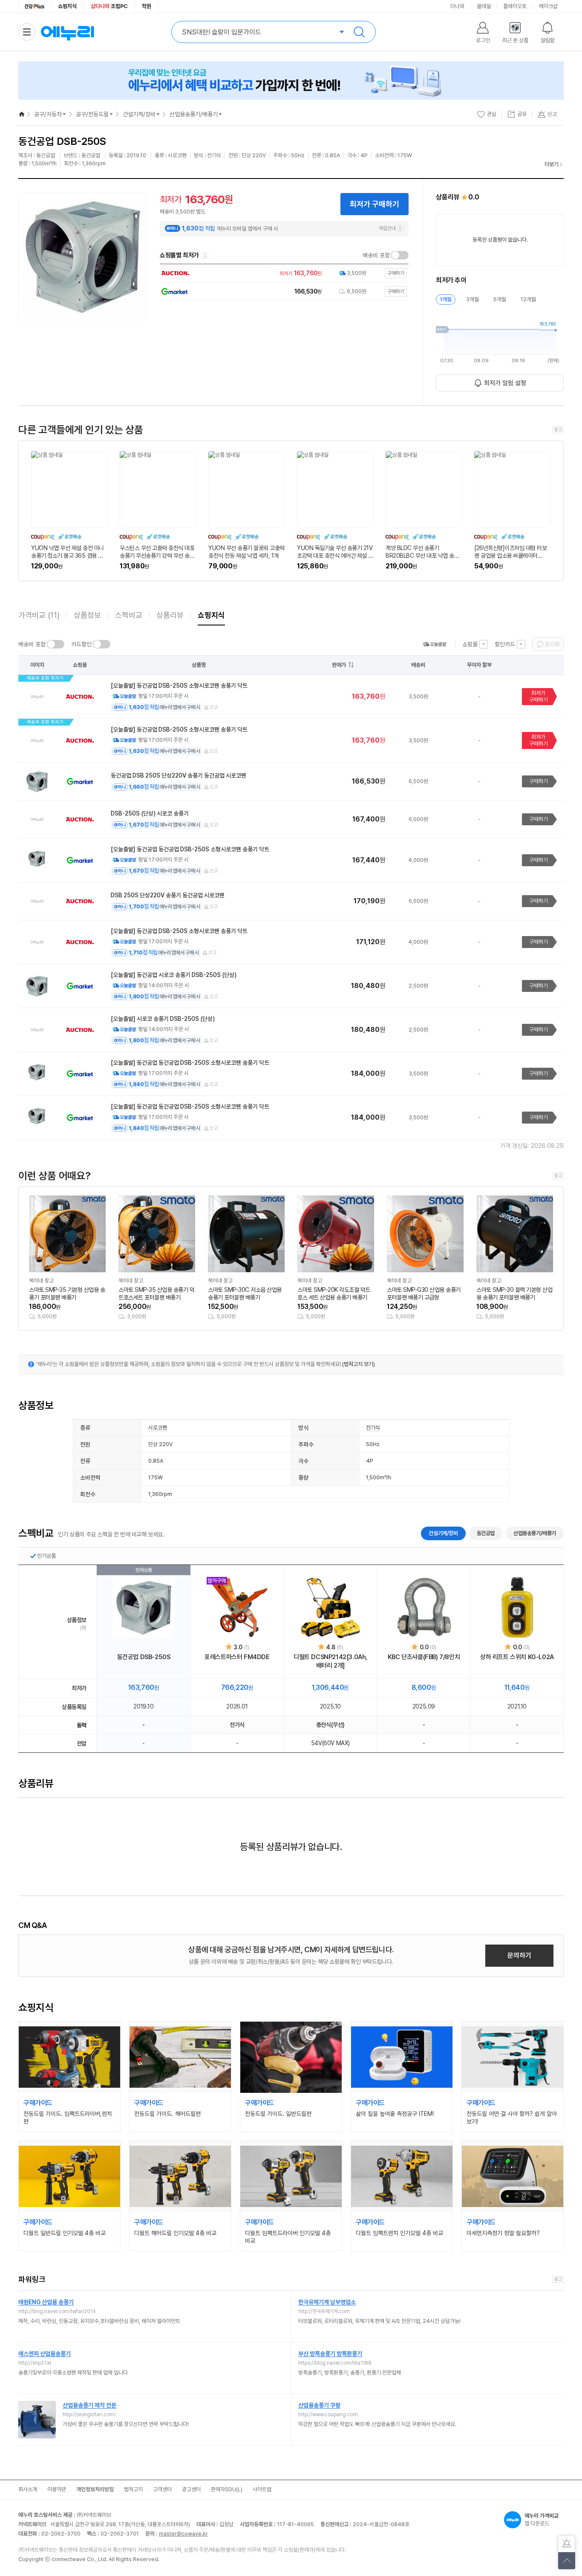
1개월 (446, 299)
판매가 (339, 665)
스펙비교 (129, 615)
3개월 (473, 299)
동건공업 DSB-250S (144, 1657)
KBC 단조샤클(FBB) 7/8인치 (424, 1657)
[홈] (22, 114)
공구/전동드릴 (92, 114)
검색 (359, 32)
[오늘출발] (435, 644)
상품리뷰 (170, 615)
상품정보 (87, 615)
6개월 (500, 299)
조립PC (109, 6)
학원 (147, 6)
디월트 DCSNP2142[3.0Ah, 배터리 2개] (330, 1661)
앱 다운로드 (542, 2520)
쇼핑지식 (67, 6)
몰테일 (484, 6)
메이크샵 (548, 6)
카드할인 (81, 644)
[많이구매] (237, 1608)
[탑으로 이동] (567, 2561)
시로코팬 (158, 1428)
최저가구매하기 (539, 696)
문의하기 (519, 1955)
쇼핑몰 (470, 644)
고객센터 (162, 2489)
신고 (214, 707)
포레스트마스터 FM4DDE (237, 1657)
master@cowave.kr (183, 2534)
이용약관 (57, 2489)
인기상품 (46, 1556)
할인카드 (505, 644)
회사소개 (28, 2489)
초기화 (552, 644)
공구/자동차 (48, 114)
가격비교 (39, 615)
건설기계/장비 (139, 114)
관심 (492, 114)
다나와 (457, 6)
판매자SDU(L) (227, 2489)
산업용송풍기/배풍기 (194, 114)
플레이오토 (515, 6)
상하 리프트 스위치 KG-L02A (517, 1657)
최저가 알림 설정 (505, 383)
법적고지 (133, 2489)
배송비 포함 (376, 255)
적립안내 (387, 228)
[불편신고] (567, 2544)
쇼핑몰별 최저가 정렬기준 (205, 256)
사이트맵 (262, 2489)
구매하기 (539, 781)
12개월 (528, 299)
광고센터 (191, 2489)
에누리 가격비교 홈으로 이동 (67, 32)
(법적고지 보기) (359, 1364)
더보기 (552, 164)
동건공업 (486, 1533)
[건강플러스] (35, 6)
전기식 (373, 1428)
